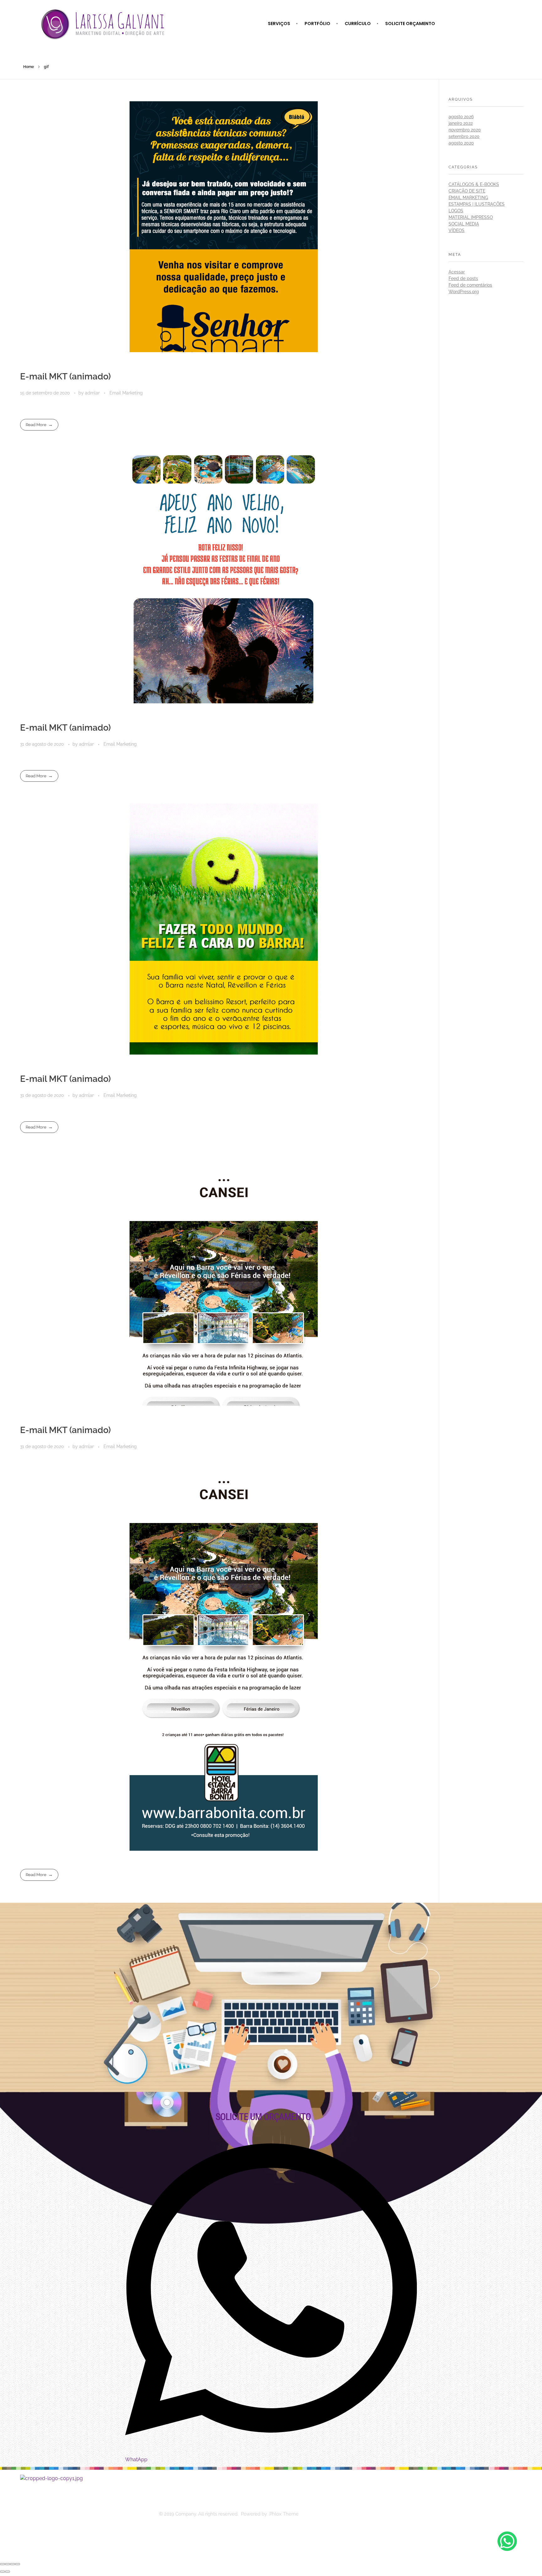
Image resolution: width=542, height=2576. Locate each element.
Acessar (457, 272)
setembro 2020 (464, 136)
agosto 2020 (461, 143)
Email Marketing (126, 393)
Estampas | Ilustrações (477, 204)
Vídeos (457, 230)
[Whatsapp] (507, 2541)
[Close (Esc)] (3, 2564)
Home (29, 67)
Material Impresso (471, 217)
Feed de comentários (470, 285)
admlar (93, 393)
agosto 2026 (461, 117)
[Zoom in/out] (18, 2564)
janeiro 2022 (461, 123)
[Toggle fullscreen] (13, 2564)
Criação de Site (467, 191)
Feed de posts (463, 278)
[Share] (8, 2564)
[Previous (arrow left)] (3, 2572)
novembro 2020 (465, 130)
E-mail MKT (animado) (65, 376)
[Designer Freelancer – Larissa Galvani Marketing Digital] (86, 2514)
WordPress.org (464, 292)
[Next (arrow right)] (8, 2572)
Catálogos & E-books (474, 184)
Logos (456, 211)
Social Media (464, 224)
